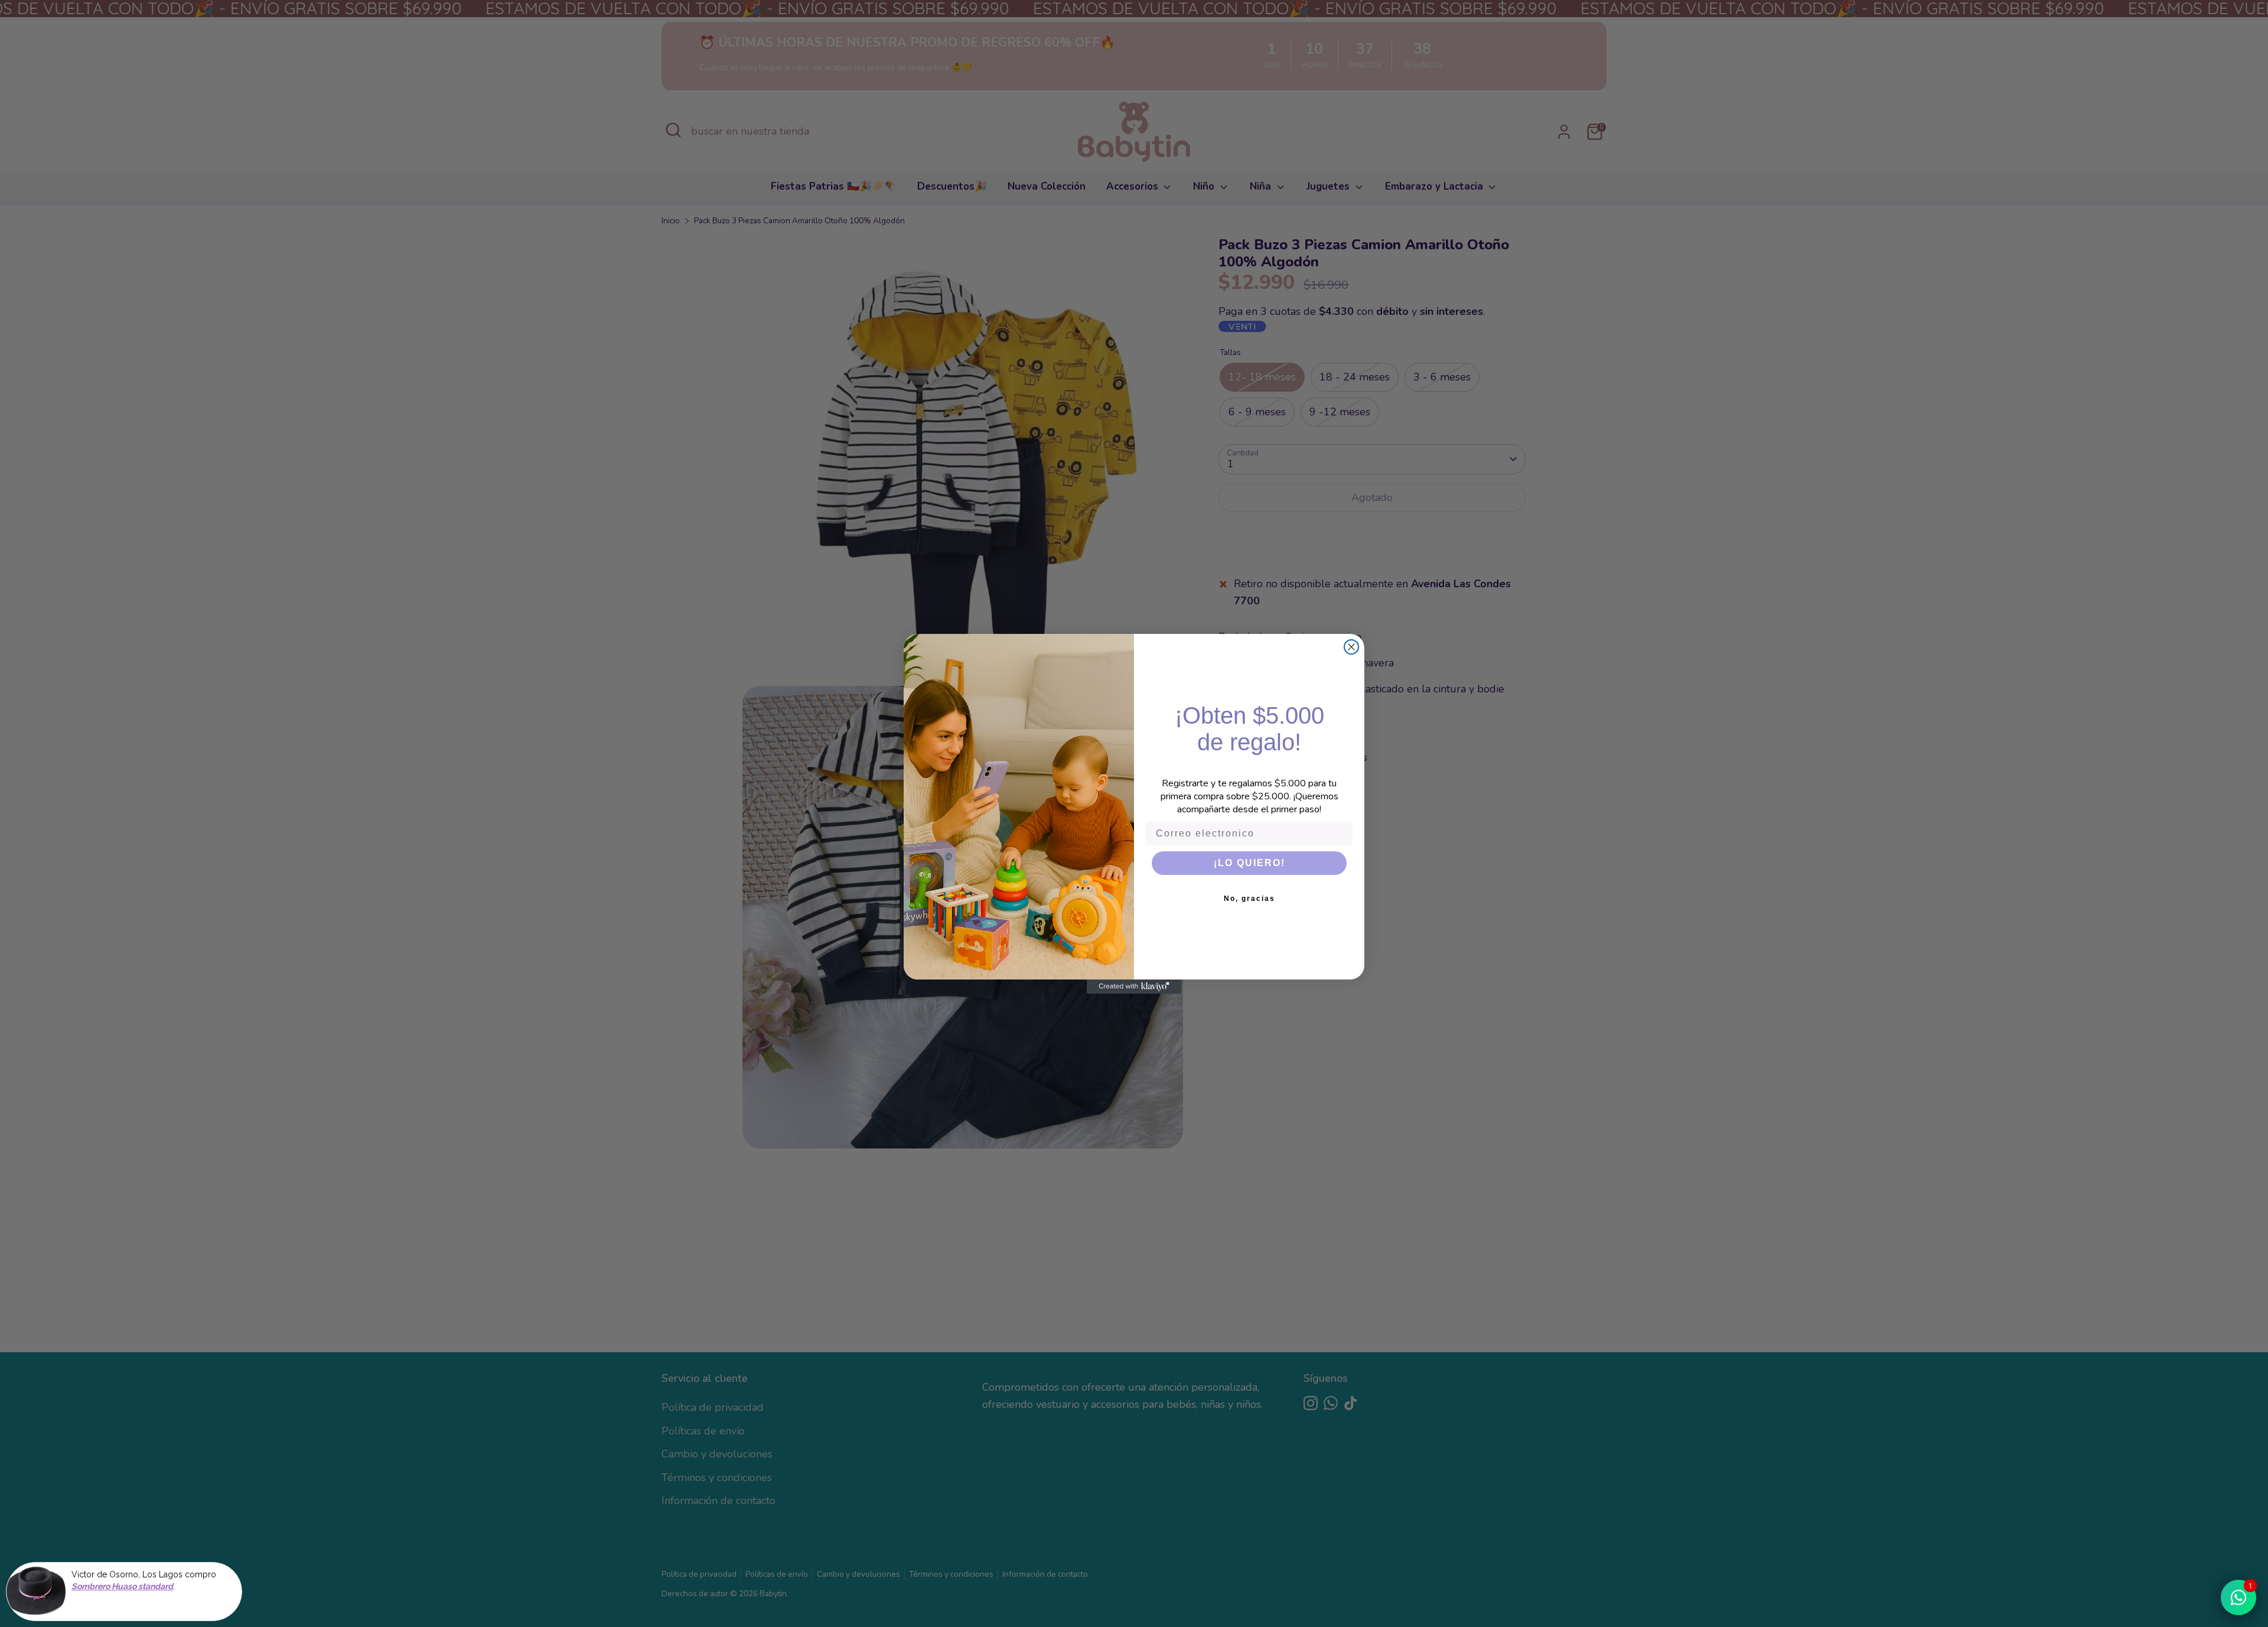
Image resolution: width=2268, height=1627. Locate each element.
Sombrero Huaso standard (122, 1587)
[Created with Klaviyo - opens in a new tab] (1134, 987)
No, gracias (1249, 899)
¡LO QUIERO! (1249, 863)
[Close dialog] (1351, 647)
